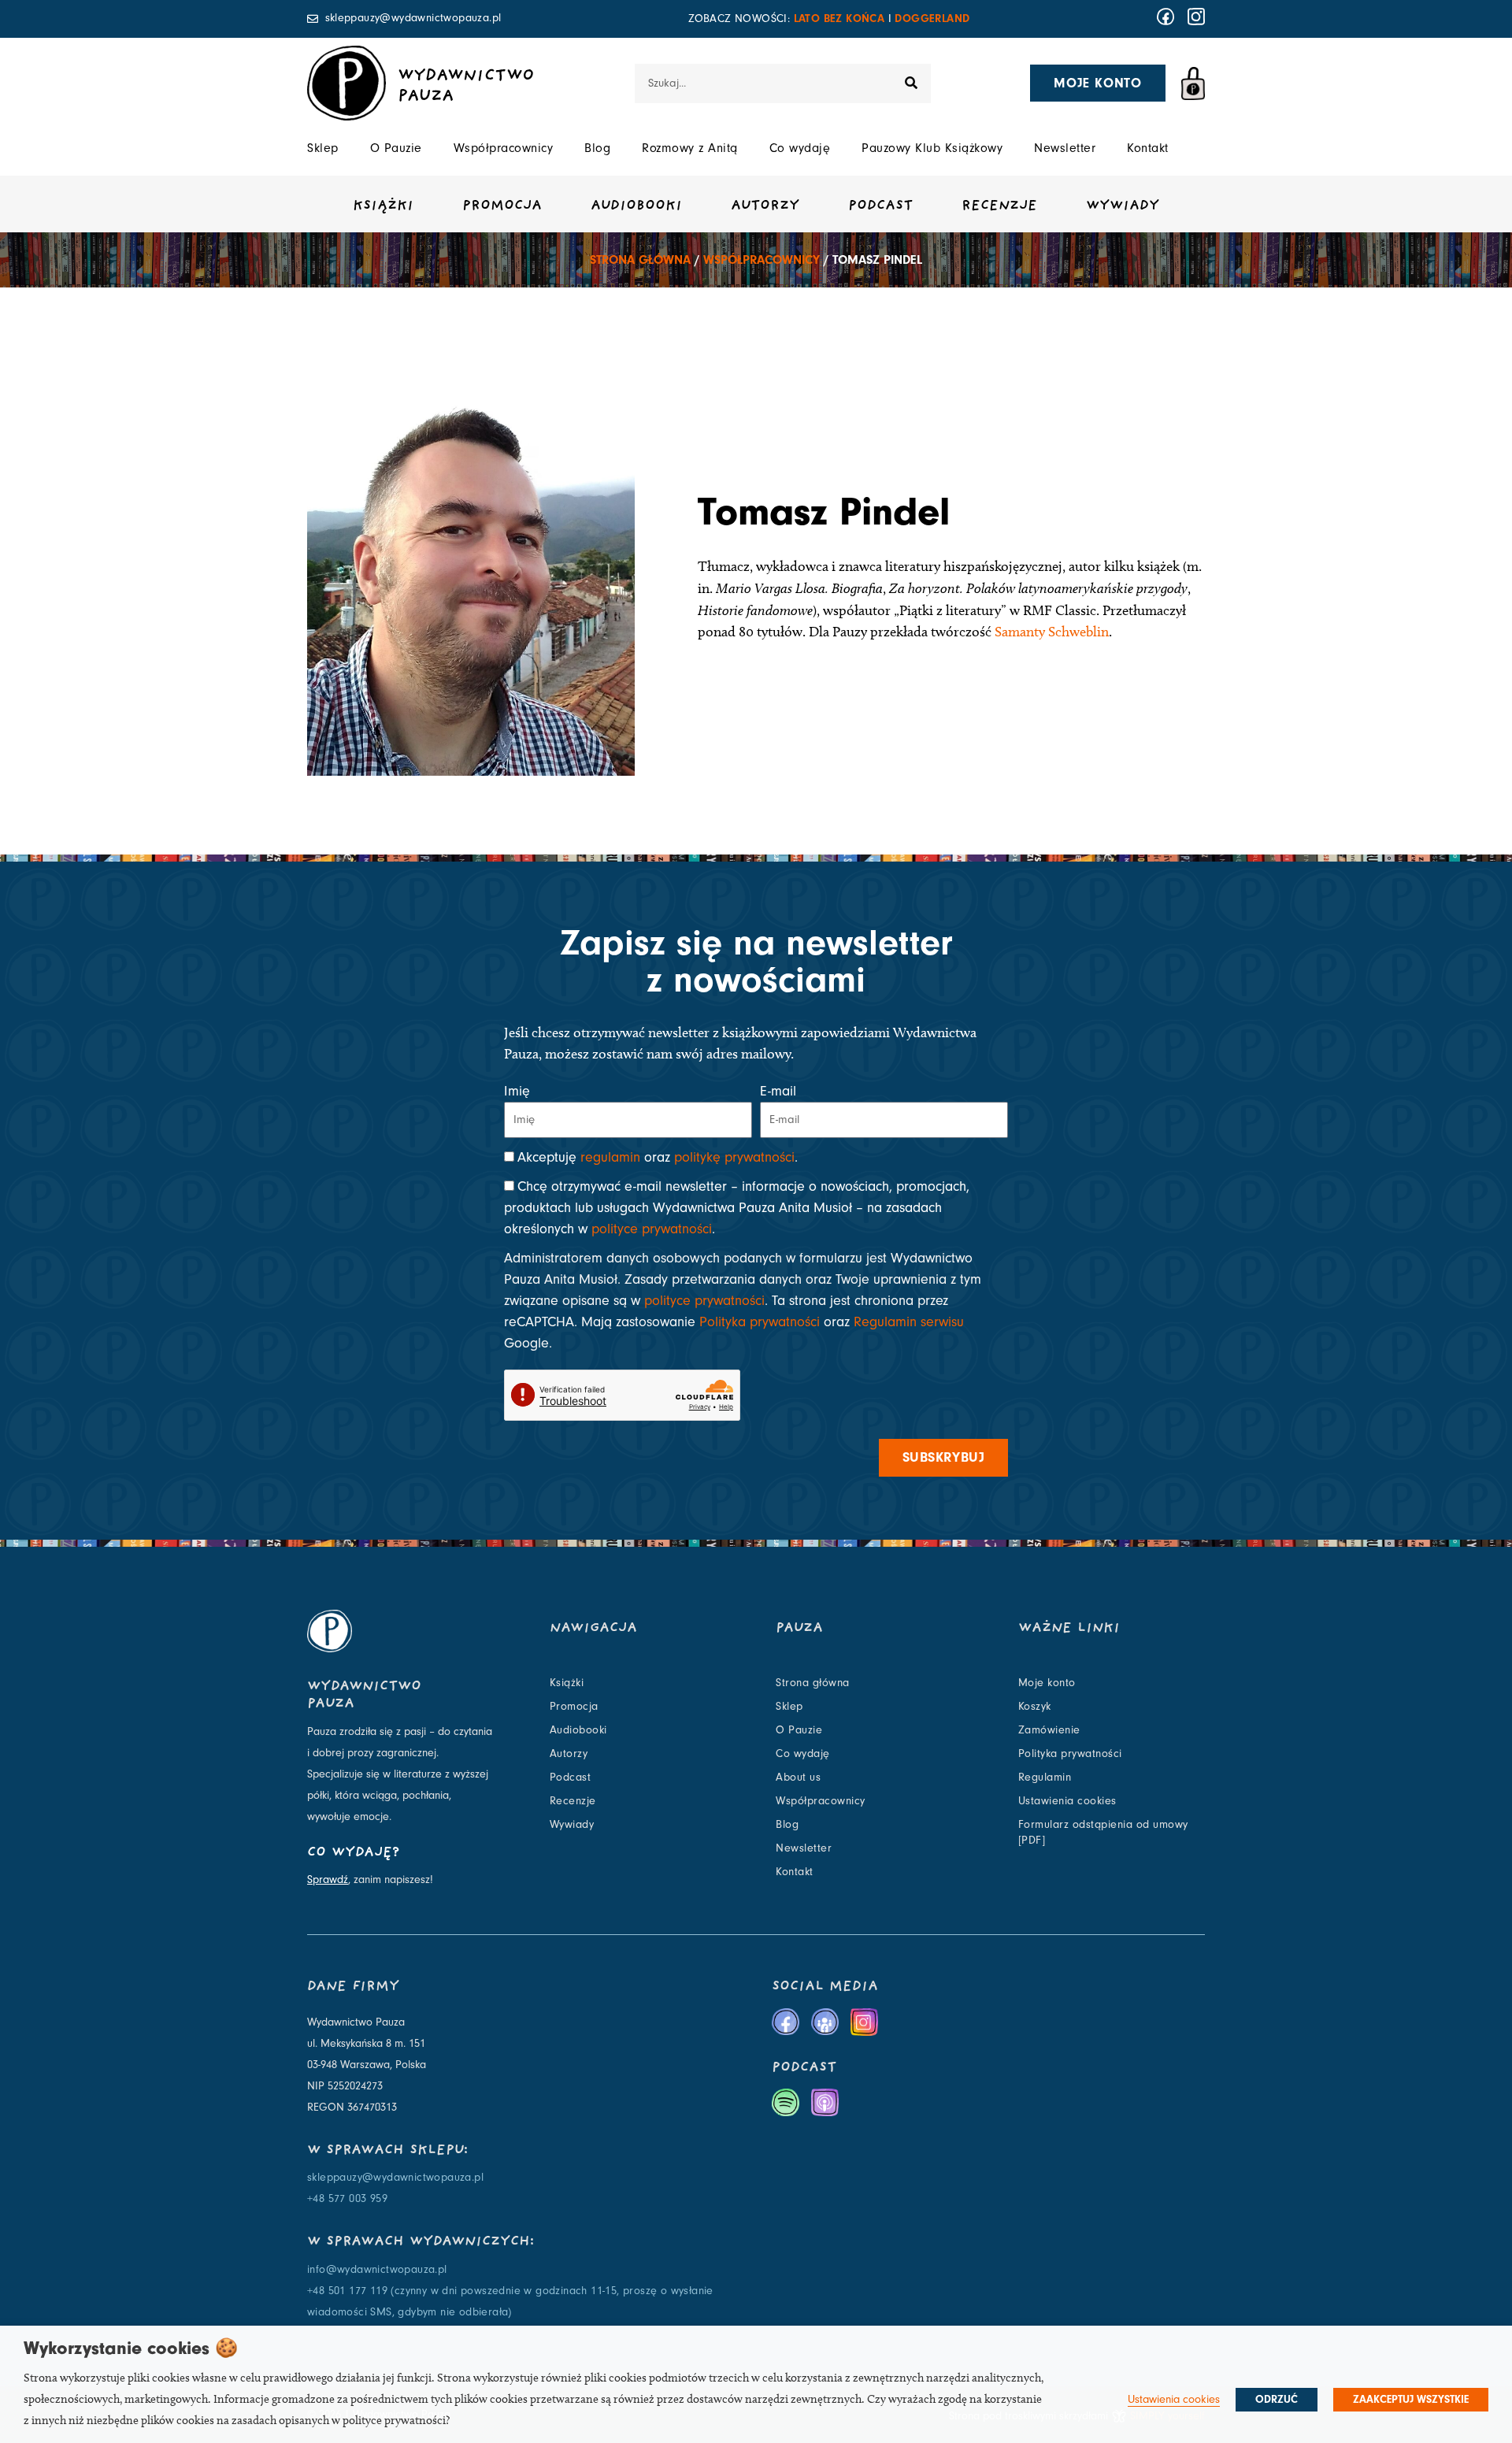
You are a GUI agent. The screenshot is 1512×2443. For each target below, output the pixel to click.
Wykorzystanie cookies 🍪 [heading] (131, 2348)
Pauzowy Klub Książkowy (932, 148)
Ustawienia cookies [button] (1174, 2399)
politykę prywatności (734, 1157)
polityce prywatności (652, 1229)
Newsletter (1065, 148)
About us (798, 1778)
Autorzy (765, 206)
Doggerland (932, 19)
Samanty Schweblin (1052, 632)
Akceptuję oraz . (658, 1157)
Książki (383, 206)
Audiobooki (636, 206)
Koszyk (1035, 1707)
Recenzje (999, 206)
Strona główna (640, 260)
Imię (517, 1091)
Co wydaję (800, 148)
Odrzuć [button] (1277, 2400)
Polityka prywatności (760, 1322)
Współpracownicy (504, 148)
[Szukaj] (911, 83)
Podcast (880, 206)
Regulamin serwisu (909, 1322)
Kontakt (1148, 148)
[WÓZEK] (1193, 83)
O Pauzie (396, 148)
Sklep (323, 148)
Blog (597, 148)
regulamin (610, 1157)
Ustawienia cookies (1067, 1801)
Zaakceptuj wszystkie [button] (1411, 2400)
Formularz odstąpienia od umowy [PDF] (1103, 1833)
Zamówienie (1049, 1730)
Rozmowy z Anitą (690, 148)
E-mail (778, 1091)
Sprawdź (328, 1880)
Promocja (502, 206)
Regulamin (1045, 1778)
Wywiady (1123, 206)
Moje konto (1047, 1683)
